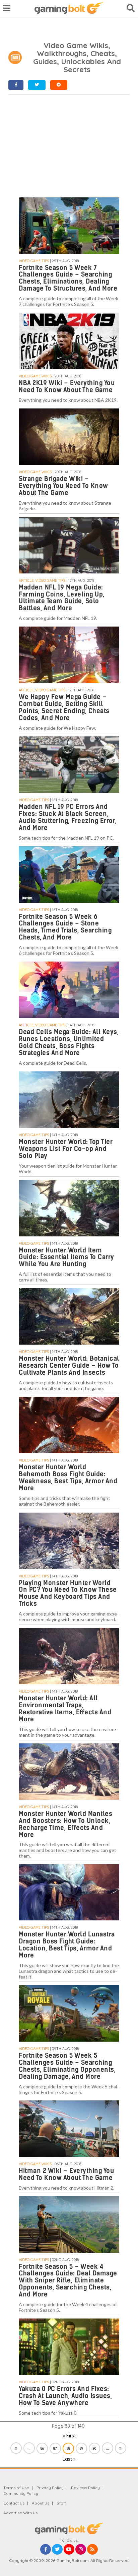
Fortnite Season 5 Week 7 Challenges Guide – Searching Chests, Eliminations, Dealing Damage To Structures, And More (68, 278)
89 (81, 2448)
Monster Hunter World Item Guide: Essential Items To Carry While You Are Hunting (66, 1257)
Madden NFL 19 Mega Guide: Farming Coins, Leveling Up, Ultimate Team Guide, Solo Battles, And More (62, 598)
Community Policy (21, 2493)
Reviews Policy (85, 2488)
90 (94, 2448)
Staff (62, 2503)
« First (69, 2436)
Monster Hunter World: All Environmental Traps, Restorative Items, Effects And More (65, 1709)
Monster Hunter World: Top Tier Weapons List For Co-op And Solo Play (66, 1149)
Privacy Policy (50, 2488)
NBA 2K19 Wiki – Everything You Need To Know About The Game (67, 386)
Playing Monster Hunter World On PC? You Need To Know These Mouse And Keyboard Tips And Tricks (68, 1593)
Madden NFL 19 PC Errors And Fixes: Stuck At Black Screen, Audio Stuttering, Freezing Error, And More (68, 817)
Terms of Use (16, 2488)
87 (55, 2448)
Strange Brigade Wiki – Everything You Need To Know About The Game (63, 486)
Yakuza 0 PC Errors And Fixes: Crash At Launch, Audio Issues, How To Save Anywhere (65, 2396)
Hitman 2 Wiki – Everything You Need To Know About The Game (66, 2174)
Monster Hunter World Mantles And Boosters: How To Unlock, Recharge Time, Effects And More (65, 1824)
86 (42, 2448)
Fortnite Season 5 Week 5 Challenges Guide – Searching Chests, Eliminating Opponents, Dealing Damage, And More (67, 2066)
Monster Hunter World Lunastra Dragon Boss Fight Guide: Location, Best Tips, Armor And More (67, 1945)
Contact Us (14, 2503)
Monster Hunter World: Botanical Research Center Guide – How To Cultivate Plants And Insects (69, 1365)
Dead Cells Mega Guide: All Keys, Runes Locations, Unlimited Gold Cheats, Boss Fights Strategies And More (69, 1042)
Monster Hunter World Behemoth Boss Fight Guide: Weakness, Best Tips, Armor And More (68, 1478)
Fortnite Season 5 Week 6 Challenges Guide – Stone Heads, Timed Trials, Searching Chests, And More (65, 927)
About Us (41, 2503)
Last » (69, 2459)
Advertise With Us (20, 2513)
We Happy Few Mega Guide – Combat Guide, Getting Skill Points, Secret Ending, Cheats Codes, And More (64, 707)
